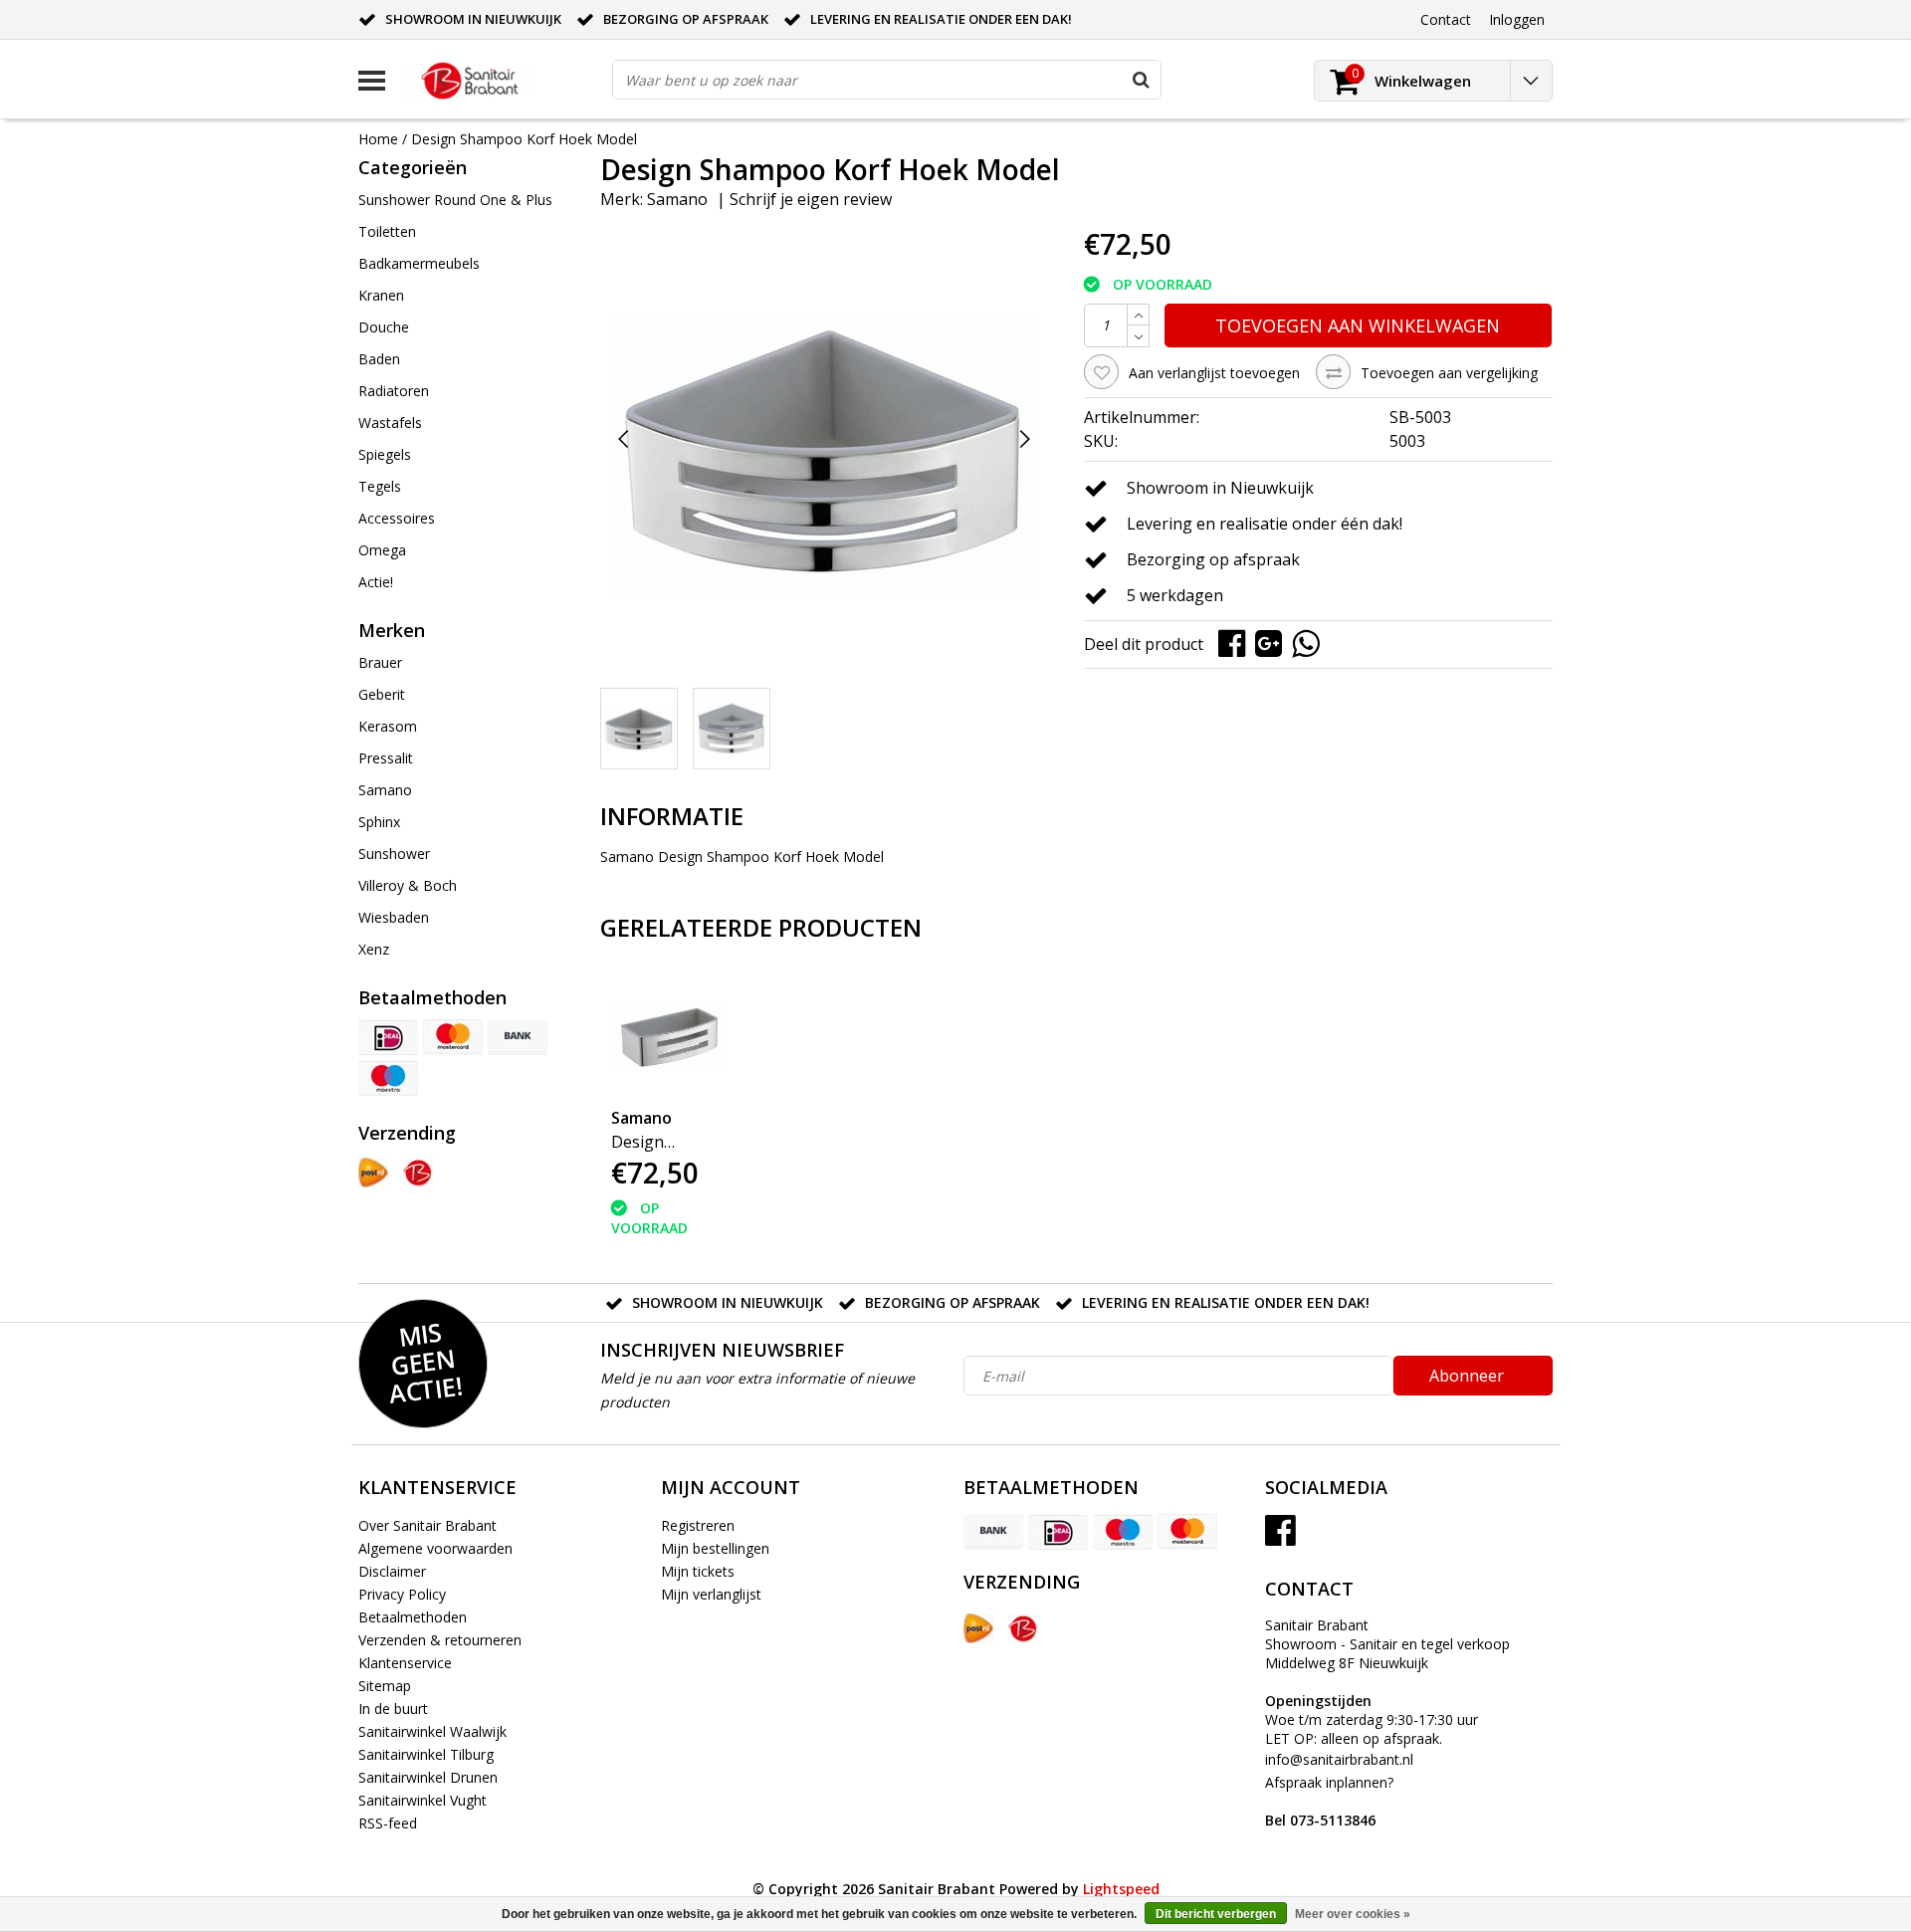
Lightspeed (1121, 1889)
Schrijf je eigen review (811, 199)
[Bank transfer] (518, 1037)
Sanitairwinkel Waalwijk (432, 1731)
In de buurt (393, 1709)
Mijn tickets (698, 1571)
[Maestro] (388, 1078)
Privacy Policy (402, 1594)
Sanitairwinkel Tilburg (426, 1754)
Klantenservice (405, 1663)
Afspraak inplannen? (1329, 1801)
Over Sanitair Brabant (427, 1525)
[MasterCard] (453, 1037)
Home (378, 139)
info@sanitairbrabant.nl (1339, 1759)
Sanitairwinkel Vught (423, 1800)
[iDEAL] (388, 1037)
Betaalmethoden (413, 1617)
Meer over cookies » (1353, 1914)
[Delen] (1237, 643)
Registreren (698, 1525)
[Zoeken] (1141, 80)
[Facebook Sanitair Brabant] (1280, 1537)
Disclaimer (392, 1571)
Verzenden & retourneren (440, 1640)
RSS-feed (388, 1823)
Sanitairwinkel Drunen (428, 1777)
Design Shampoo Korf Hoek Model (524, 139)
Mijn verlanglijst (711, 1594)
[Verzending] (373, 1173)
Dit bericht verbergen (1216, 1914)
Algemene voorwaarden (435, 1548)
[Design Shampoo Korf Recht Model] (668, 1034)
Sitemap (385, 1686)
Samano (677, 199)
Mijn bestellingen (715, 1548)
